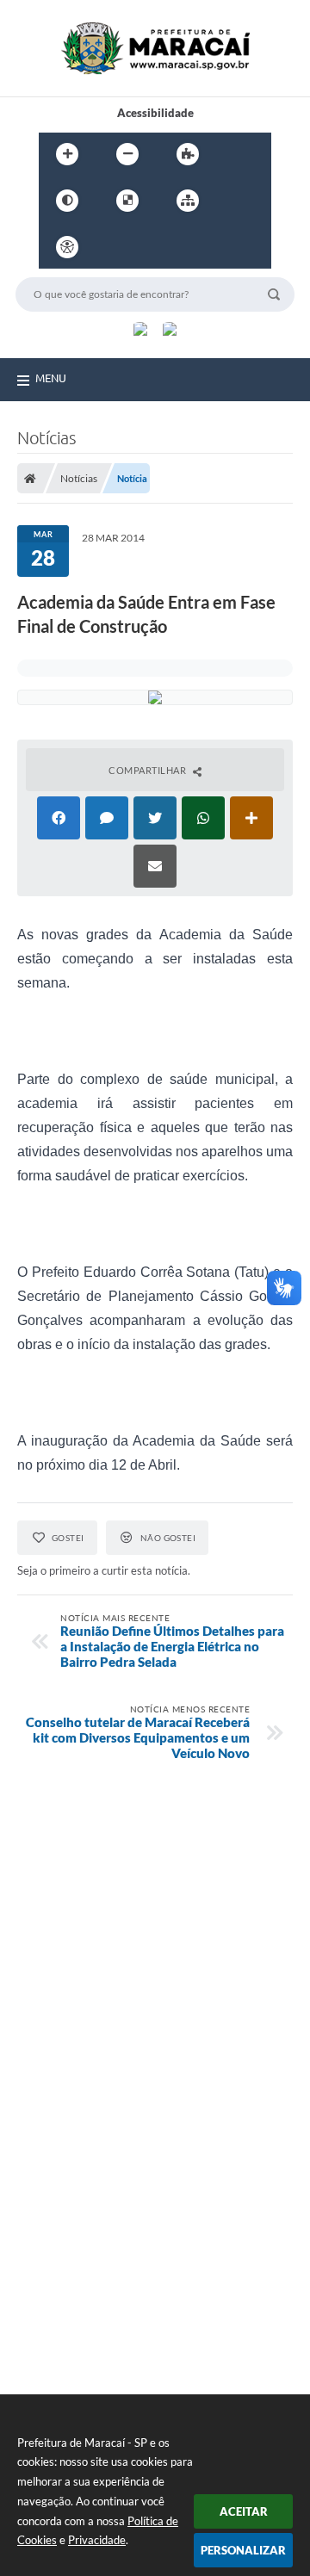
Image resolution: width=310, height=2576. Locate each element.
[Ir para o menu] (154, 247)
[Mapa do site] (188, 201)
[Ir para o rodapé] (230, 247)
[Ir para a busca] (192, 247)
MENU (51, 378)
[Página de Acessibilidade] (67, 247)
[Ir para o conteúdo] (116, 247)
